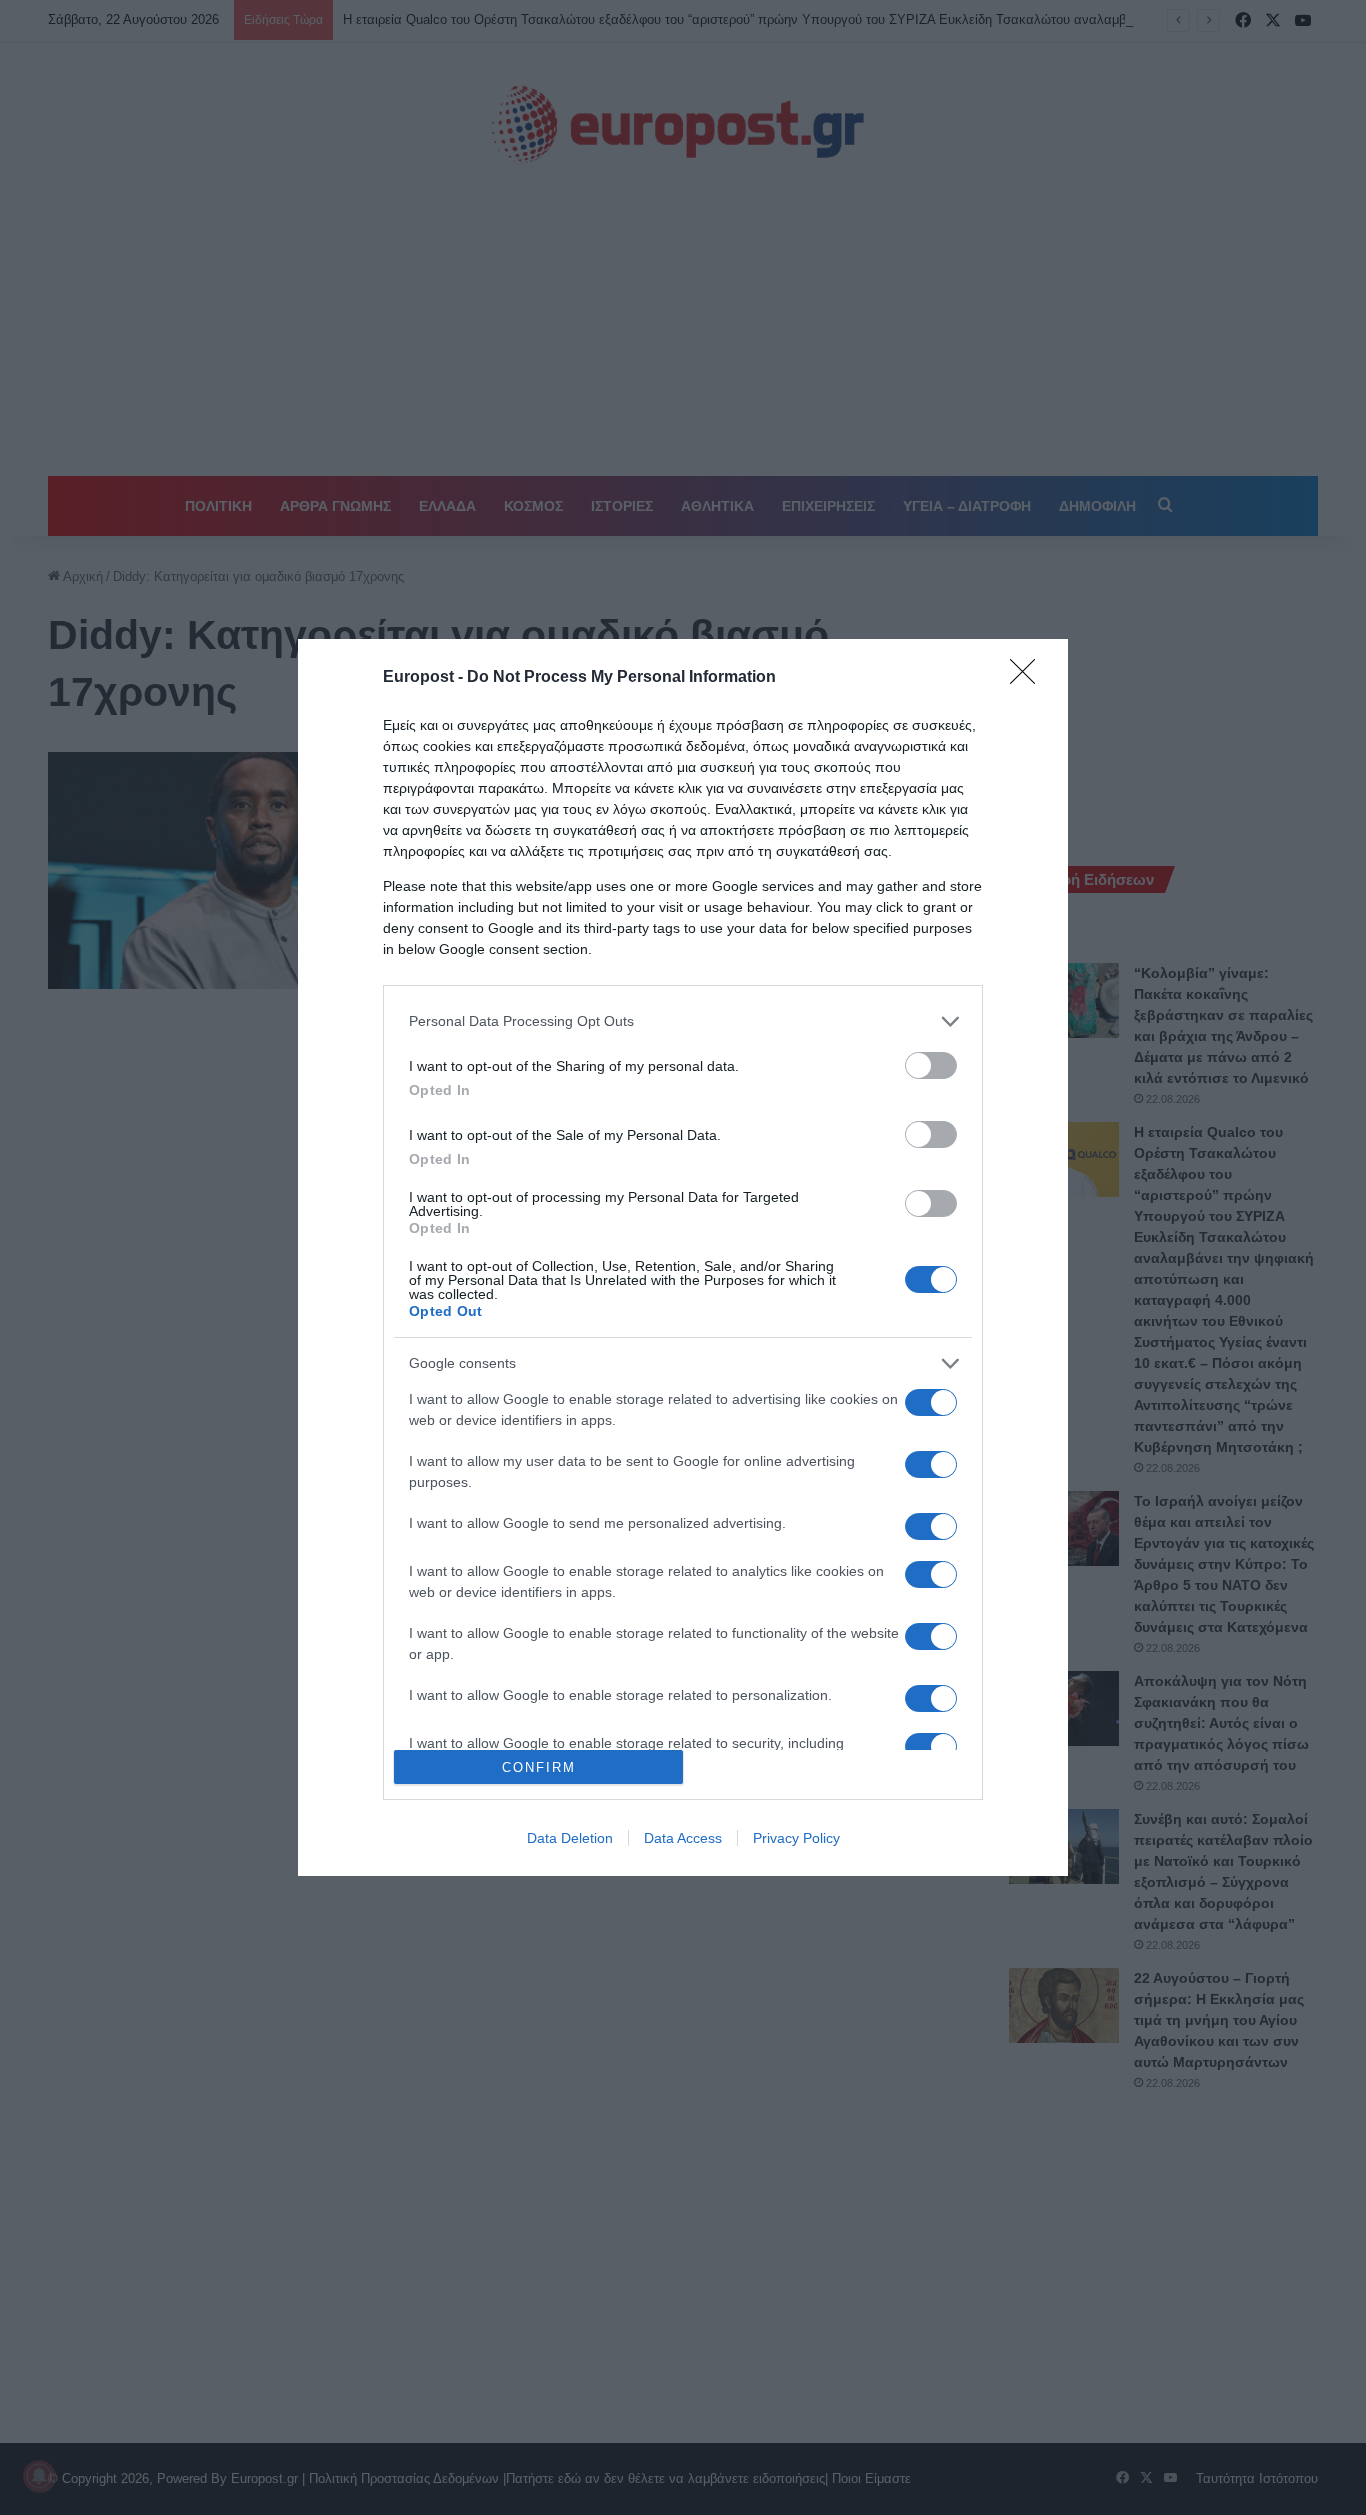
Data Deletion (570, 1838)
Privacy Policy (796, 1838)
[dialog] (683, 1258)
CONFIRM (539, 1767)
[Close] (1029, 678)
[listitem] (683, 1021)
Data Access (683, 1838)
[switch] (931, 1065)
